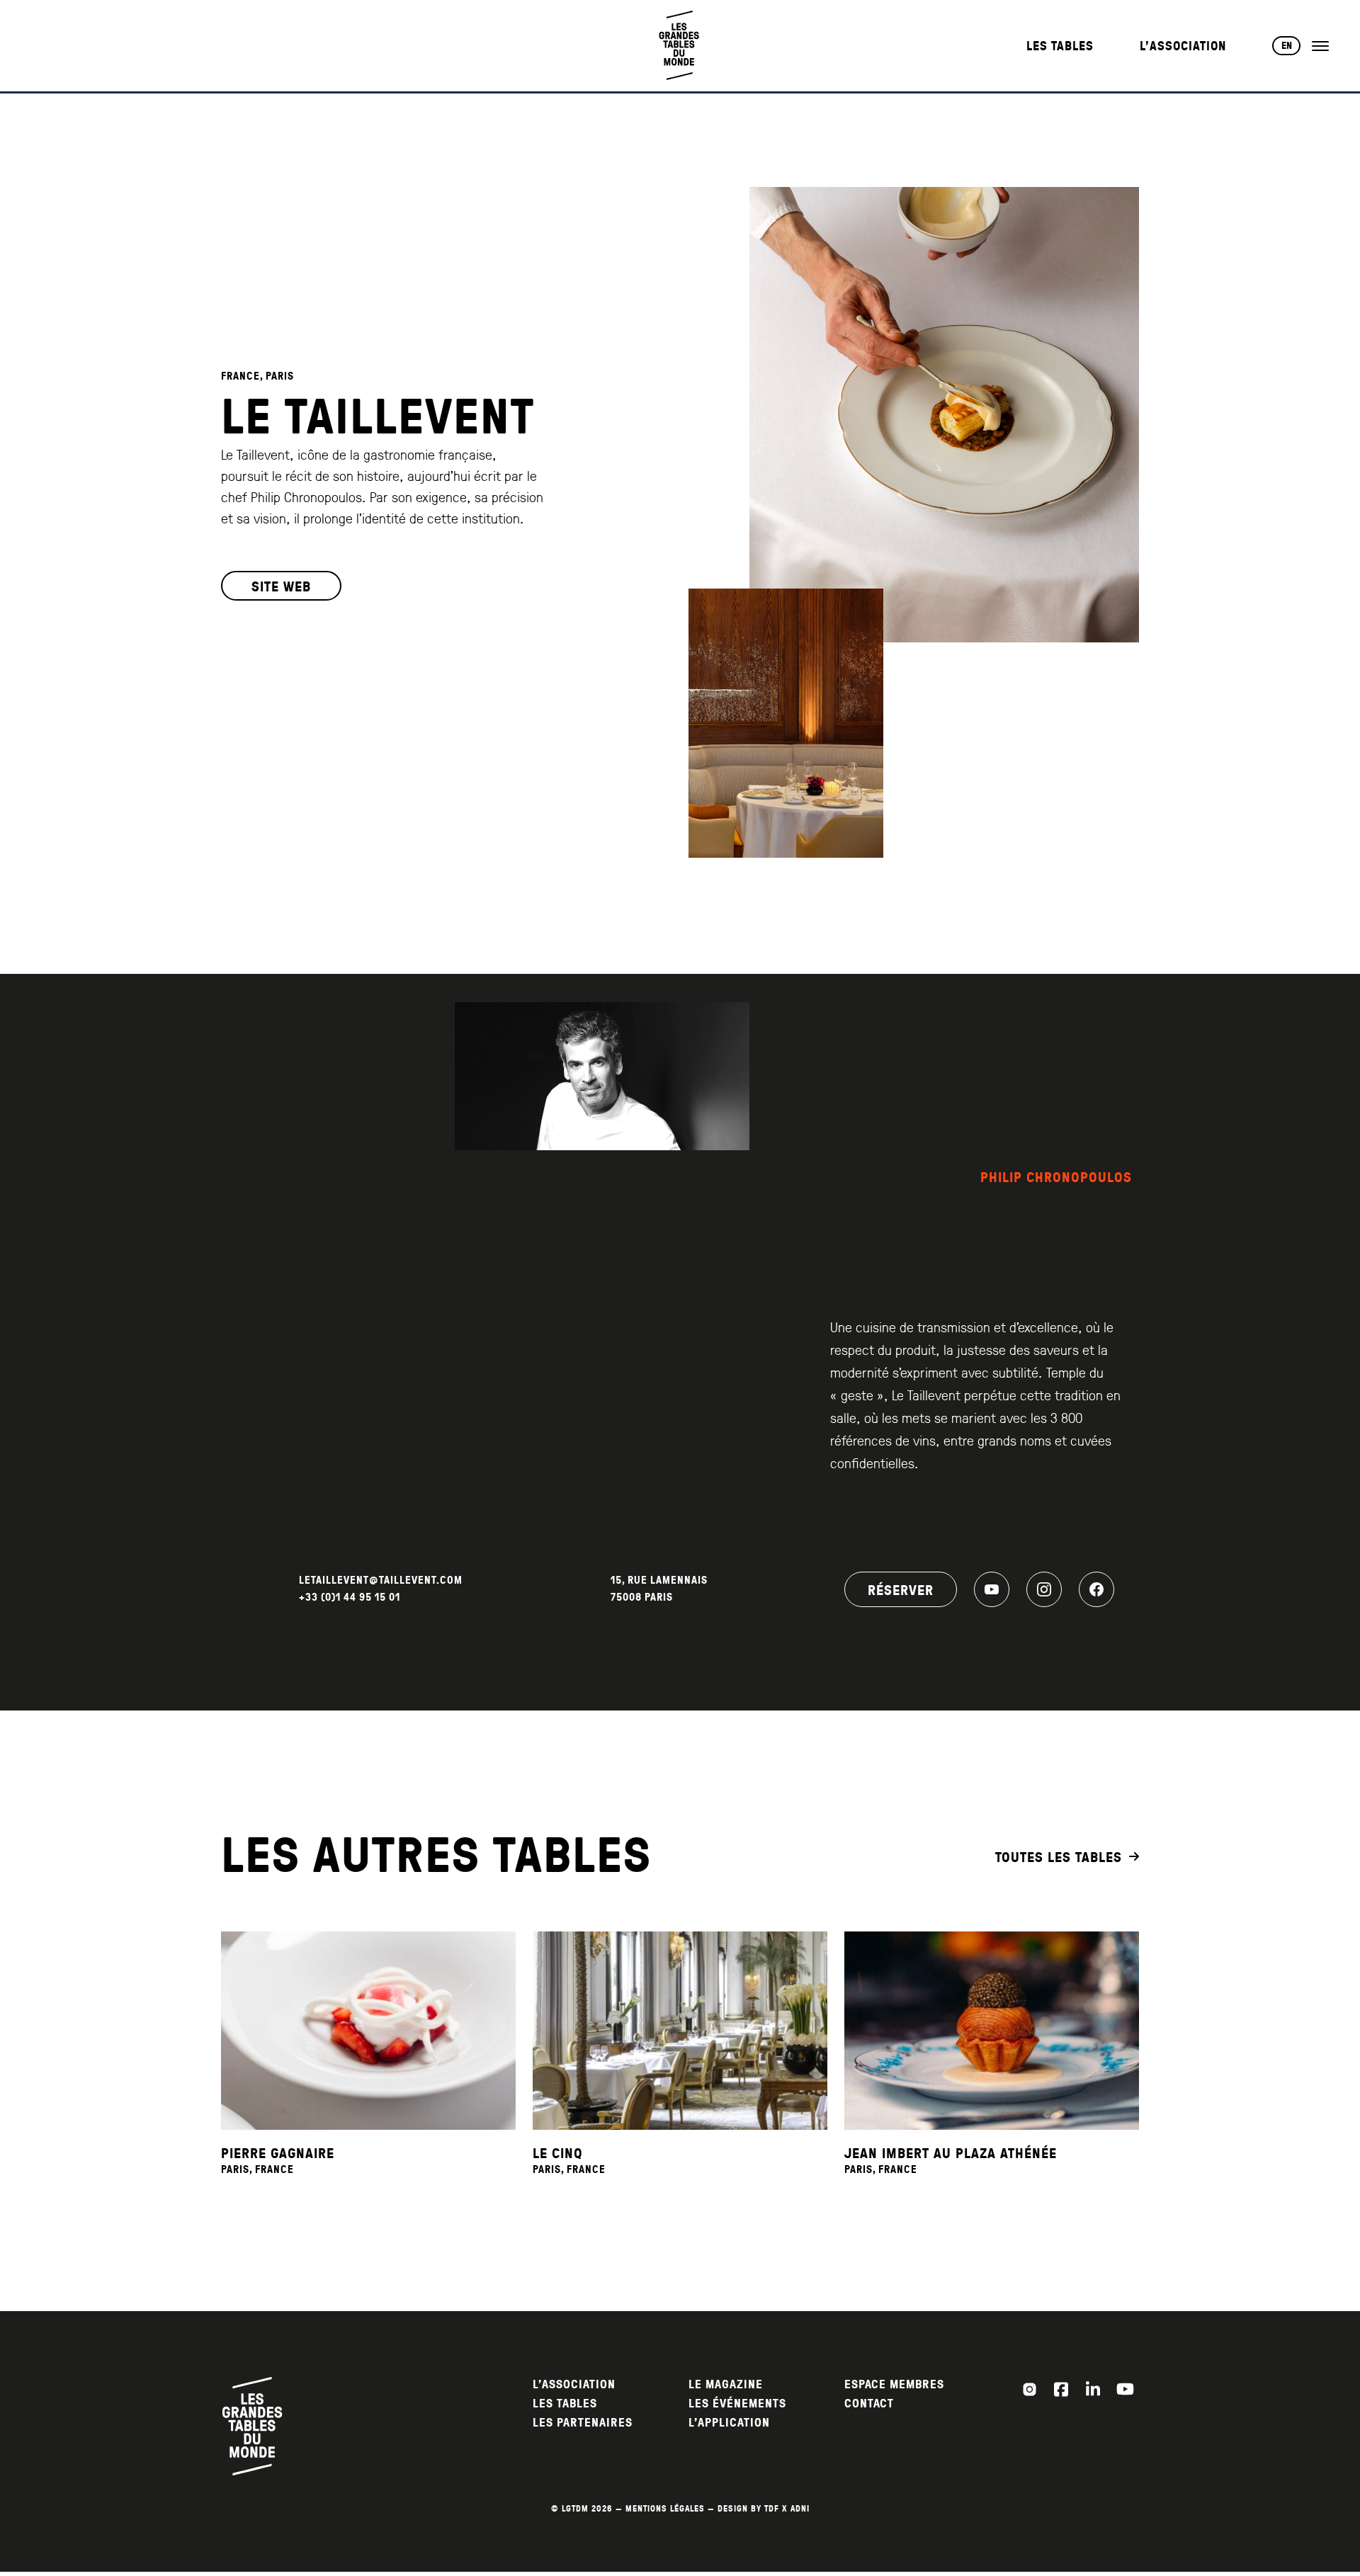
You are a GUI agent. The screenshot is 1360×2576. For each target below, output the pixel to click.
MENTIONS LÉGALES (665, 2508)
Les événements (737, 2404)
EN (1287, 45)
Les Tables (1060, 46)
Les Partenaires (583, 2423)
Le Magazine (726, 2384)
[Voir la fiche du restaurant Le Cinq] (680, 2031)
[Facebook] (1096, 1589)
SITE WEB (281, 586)
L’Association (1183, 46)
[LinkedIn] (1093, 2389)
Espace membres (894, 2384)
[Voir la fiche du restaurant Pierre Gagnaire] (368, 2031)
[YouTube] (992, 1589)
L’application (729, 2423)
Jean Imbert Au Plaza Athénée (951, 2152)
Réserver (901, 1589)
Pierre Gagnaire (278, 2152)
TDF (772, 2508)
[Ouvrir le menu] (1320, 46)
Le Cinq (558, 2152)
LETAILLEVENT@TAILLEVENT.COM (381, 1580)
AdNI (800, 2508)
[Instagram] (1044, 1589)
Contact (869, 2404)
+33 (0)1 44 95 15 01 (350, 1597)
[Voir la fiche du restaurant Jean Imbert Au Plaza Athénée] (992, 2031)
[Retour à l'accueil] (680, 46)
